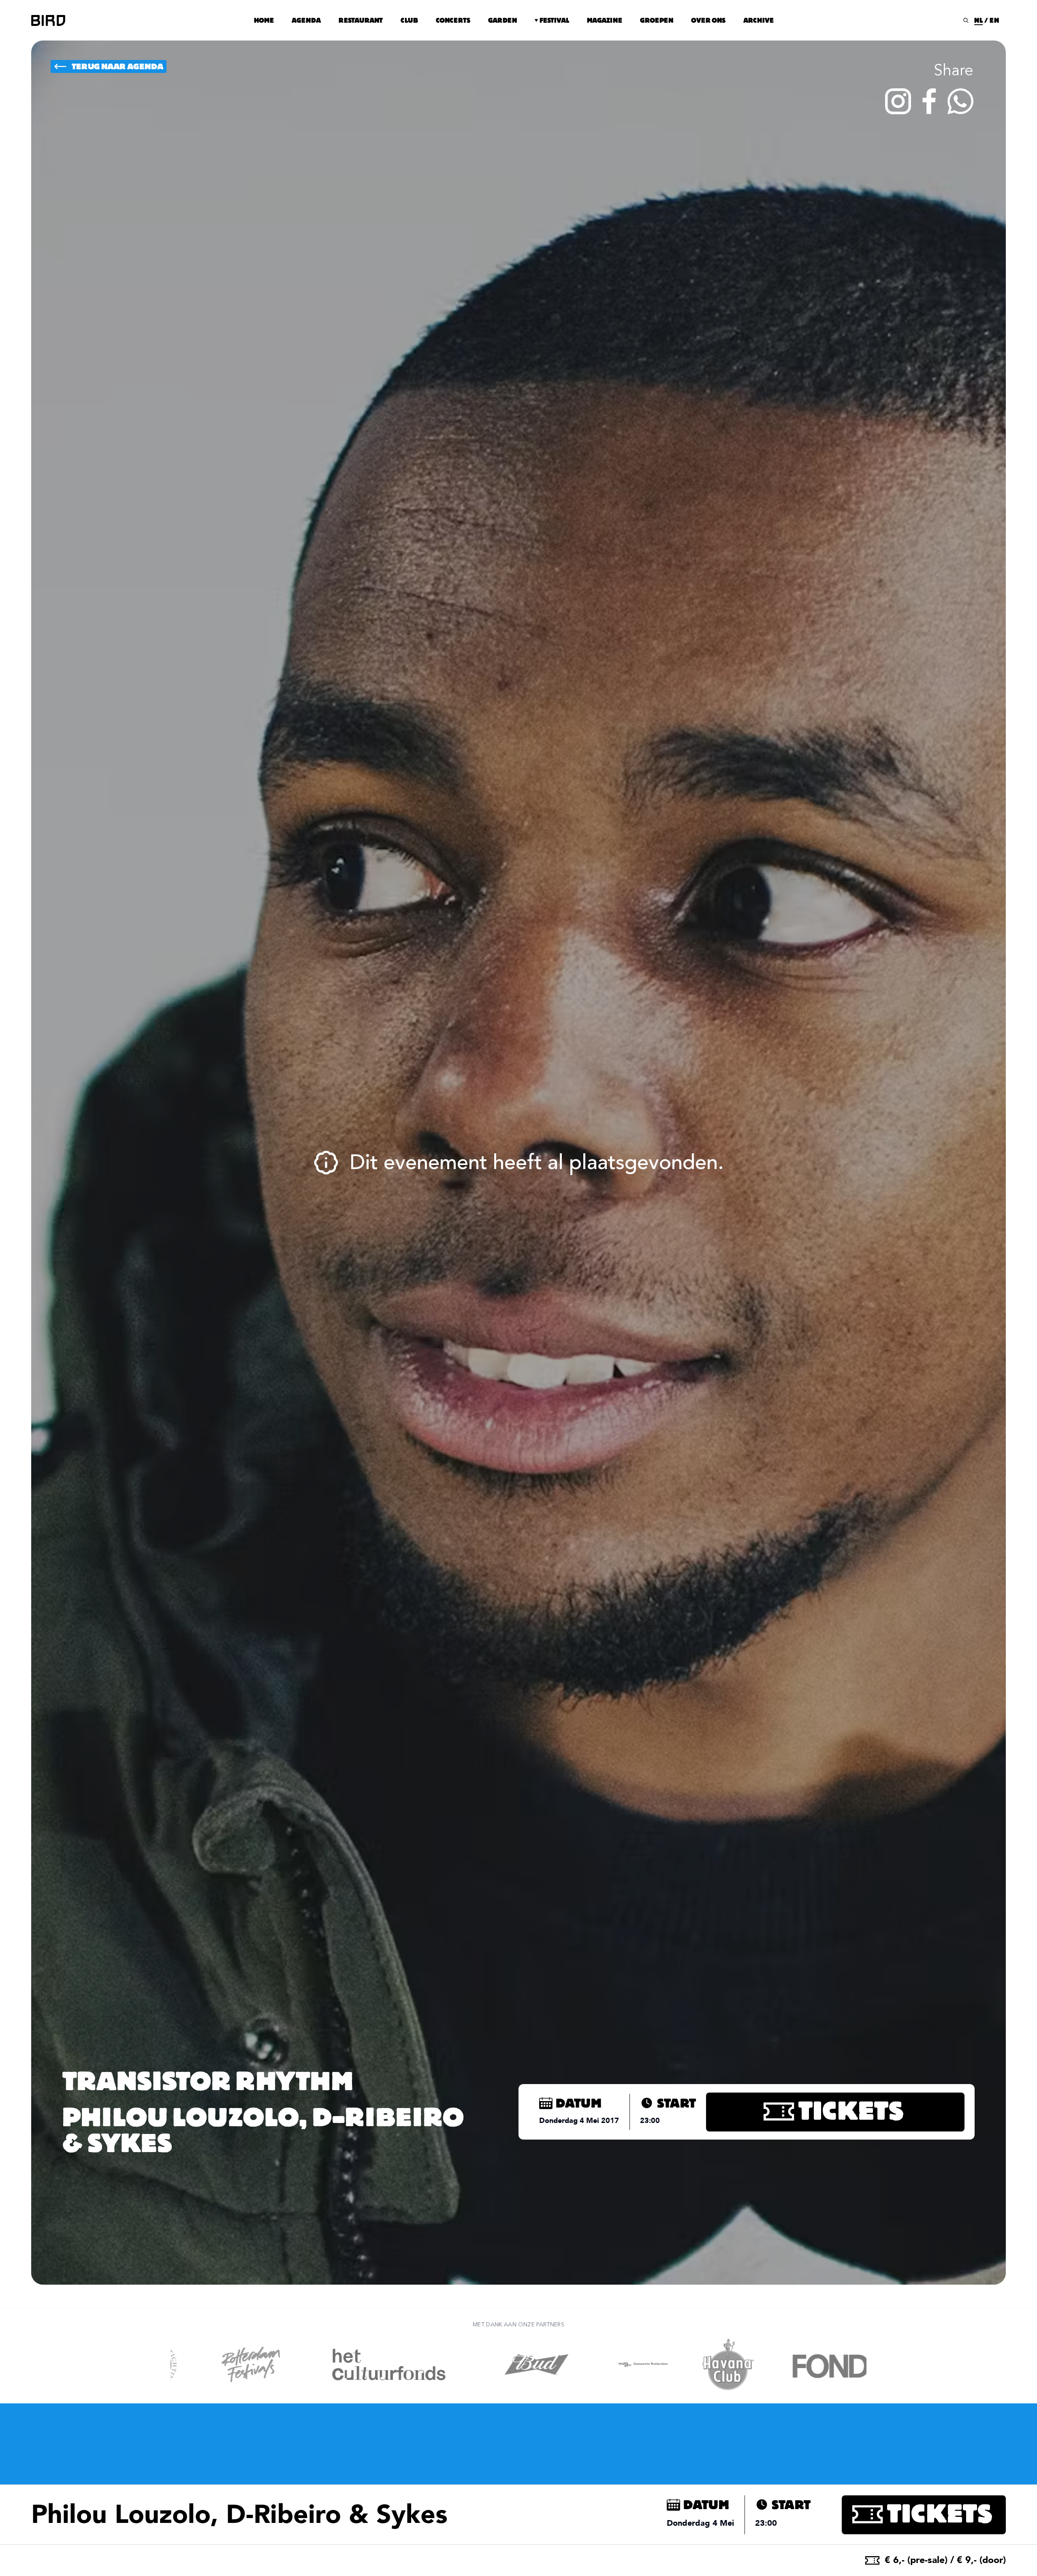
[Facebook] (929, 101)
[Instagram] (898, 101)
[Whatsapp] (960, 101)
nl (978, 20)
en (994, 20)
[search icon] (966, 20)
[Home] (48, 20)
